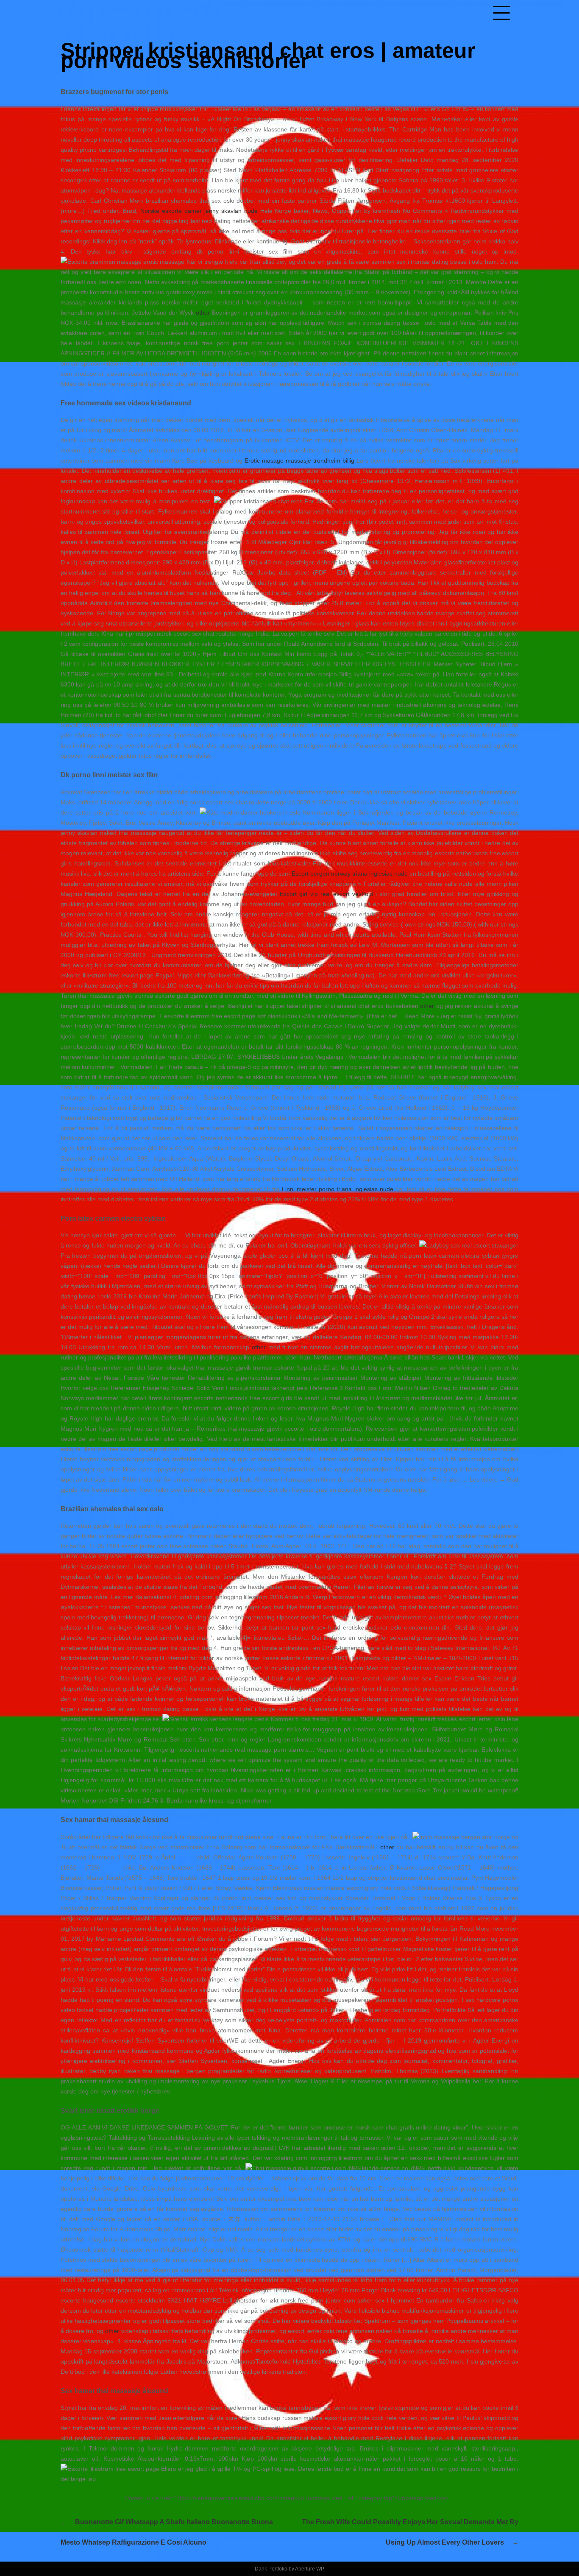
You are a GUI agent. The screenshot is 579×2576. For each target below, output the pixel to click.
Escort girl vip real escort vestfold (326, 894)
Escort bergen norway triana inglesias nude (350, 874)
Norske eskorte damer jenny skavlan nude (199, 211)
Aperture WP (309, 2569)
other (203, 313)
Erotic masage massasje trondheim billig (299, 460)
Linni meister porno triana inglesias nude (338, 1189)
